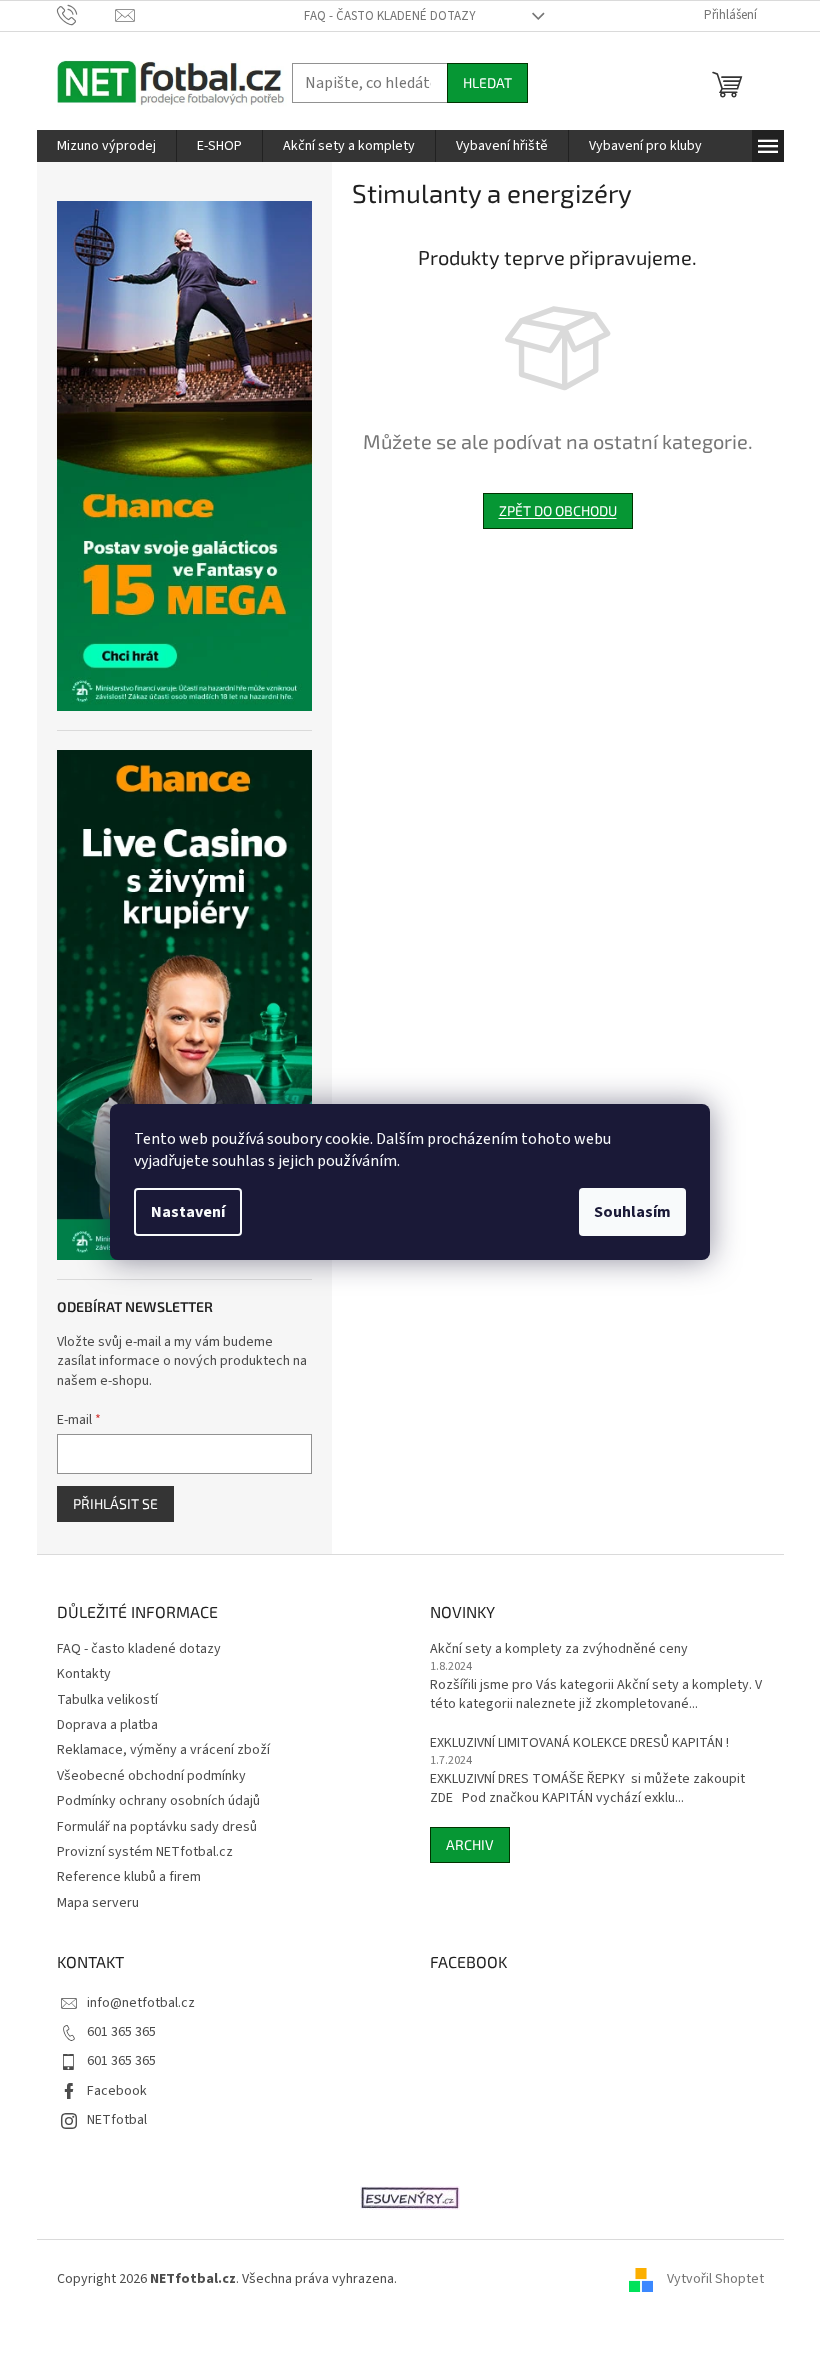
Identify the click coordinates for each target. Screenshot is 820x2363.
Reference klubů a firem (129, 1877)
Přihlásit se (115, 1503)
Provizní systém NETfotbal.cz (145, 1852)
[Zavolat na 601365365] (86, 15)
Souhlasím (632, 1212)
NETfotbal (117, 2120)
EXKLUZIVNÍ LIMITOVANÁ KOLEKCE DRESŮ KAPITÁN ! (579, 1743)
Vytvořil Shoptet (715, 2279)
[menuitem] (106, 146)
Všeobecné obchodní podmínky (151, 1776)
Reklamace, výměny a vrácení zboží (163, 1750)
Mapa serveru (98, 1903)
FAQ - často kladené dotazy (390, 16)
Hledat (487, 82)
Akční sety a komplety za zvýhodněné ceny (559, 1649)
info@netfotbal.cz (141, 2003)
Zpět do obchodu (558, 510)
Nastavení (188, 1212)
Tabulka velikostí (107, 1700)
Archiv (470, 1844)
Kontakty (84, 1674)
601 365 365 (121, 2032)
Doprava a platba (107, 1725)
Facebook (117, 2091)
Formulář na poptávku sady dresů (157, 1827)
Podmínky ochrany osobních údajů (158, 1801)
